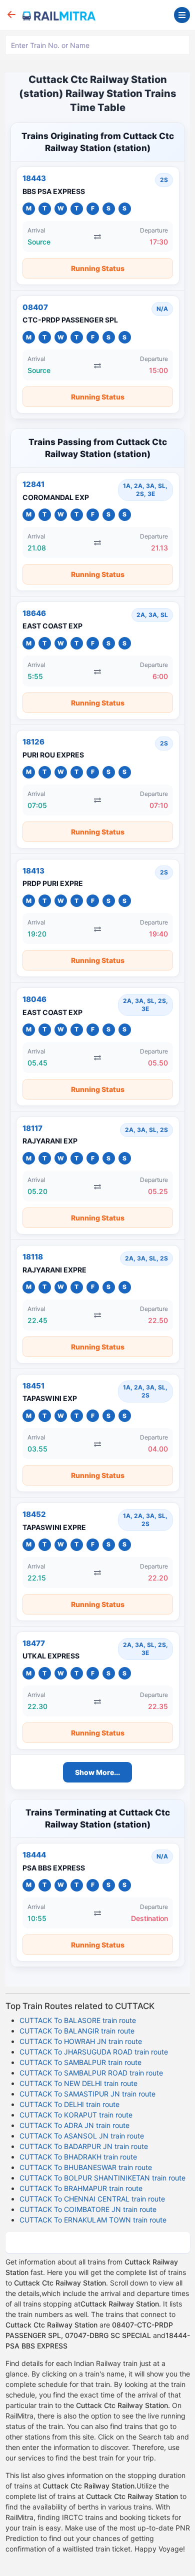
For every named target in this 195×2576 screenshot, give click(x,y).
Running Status (98, 268)
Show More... (97, 1772)
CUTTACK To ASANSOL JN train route (82, 2136)
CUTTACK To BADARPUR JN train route (84, 2146)
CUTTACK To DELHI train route (69, 2104)
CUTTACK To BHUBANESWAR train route (86, 2167)
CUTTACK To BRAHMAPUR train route (81, 2188)
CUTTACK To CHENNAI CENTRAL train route (92, 2199)
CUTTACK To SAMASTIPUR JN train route (87, 2094)
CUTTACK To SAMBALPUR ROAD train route (91, 2073)
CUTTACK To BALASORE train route (78, 2020)
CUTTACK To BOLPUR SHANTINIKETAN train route (102, 2178)
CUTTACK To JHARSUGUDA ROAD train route (94, 2052)
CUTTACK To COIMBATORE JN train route (88, 2209)
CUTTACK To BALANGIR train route (77, 2031)
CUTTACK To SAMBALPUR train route (80, 2062)
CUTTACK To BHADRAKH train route (78, 2157)
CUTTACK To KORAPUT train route (76, 2115)
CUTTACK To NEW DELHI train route (78, 2083)
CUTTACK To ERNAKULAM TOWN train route (93, 2220)
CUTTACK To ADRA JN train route (74, 2125)
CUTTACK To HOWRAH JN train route (81, 2041)
